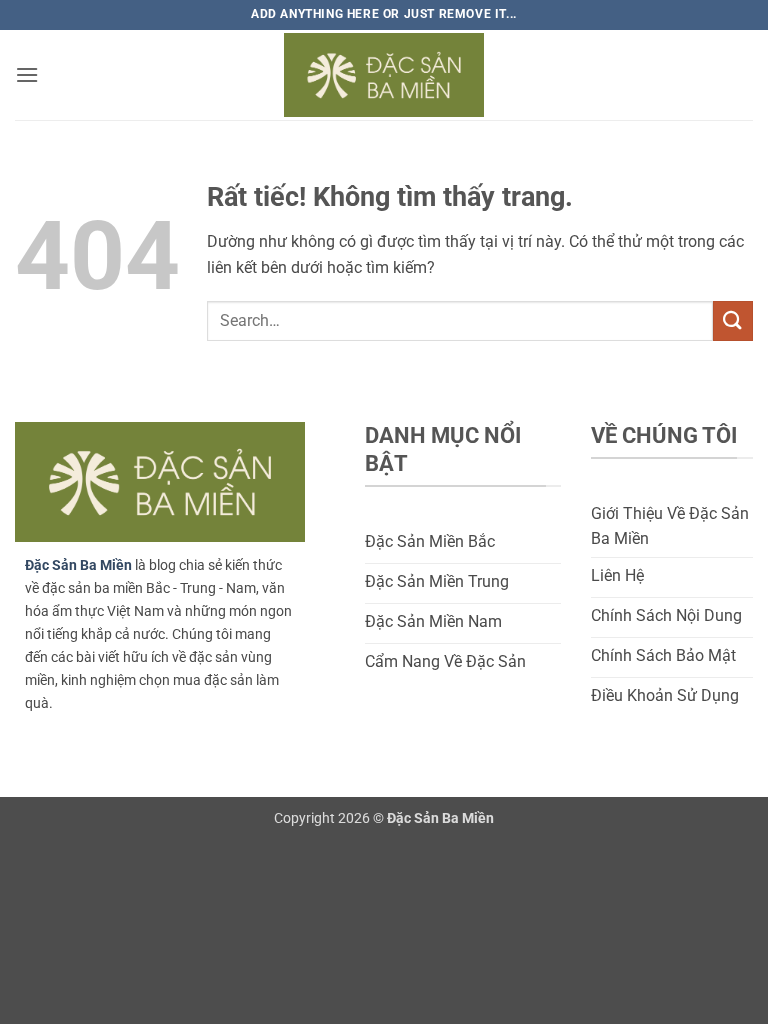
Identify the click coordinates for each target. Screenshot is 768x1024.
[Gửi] (733, 320)
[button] (27, 74)
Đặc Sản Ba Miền (78, 565)
